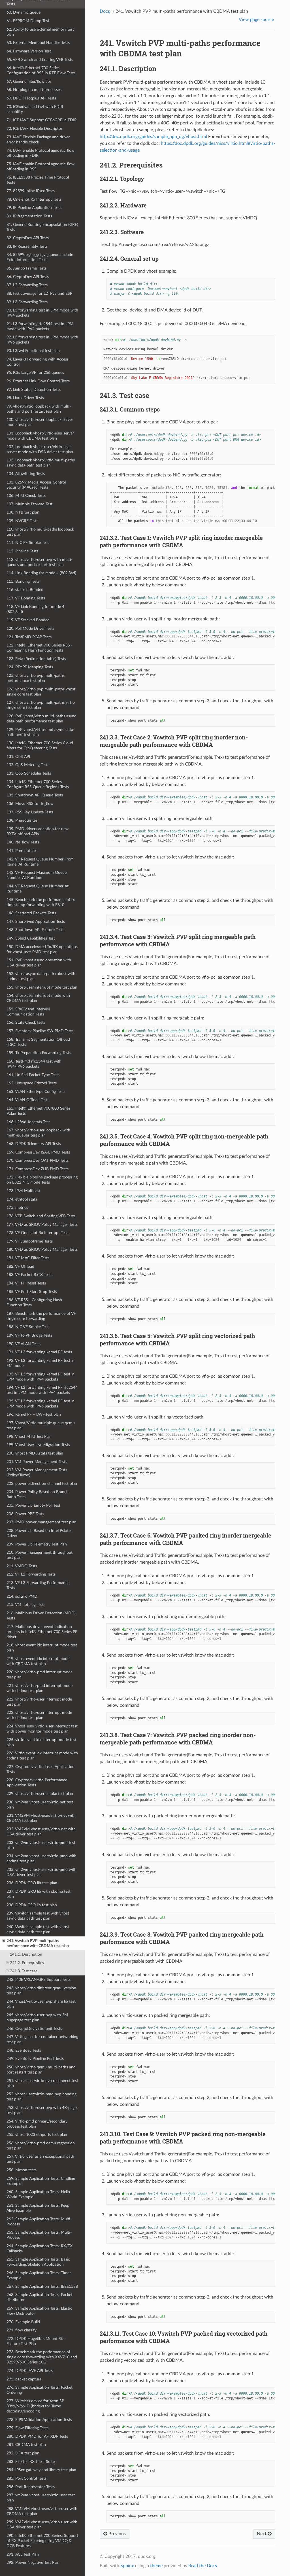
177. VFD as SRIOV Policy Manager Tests (42, 1225)
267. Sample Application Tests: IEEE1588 (42, 2286)
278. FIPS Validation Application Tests (39, 2420)
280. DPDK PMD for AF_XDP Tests (37, 2436)
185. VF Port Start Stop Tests (32, 1292)
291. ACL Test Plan (23, 2554)
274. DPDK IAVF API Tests (30, 2371)
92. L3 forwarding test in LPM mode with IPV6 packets (42, 340)
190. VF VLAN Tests (24, 1344)
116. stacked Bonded (25, 590)
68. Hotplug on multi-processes (34, 90)
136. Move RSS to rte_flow (30, 804)
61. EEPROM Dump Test (28, 21)
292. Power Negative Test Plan (33, 2563)
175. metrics (17, 1208)
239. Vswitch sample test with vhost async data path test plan (38, 1916)
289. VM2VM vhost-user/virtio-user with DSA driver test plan (42, 2525)
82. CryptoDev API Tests (28, 238)
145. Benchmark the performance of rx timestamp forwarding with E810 (41, 902)
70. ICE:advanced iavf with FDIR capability (35, 109)
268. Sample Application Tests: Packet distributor (40, 2297)
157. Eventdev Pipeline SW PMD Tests (40, 1031)
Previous (117, 2534)
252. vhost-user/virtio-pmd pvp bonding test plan (41, 2097)
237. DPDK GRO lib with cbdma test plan (39, 1894)
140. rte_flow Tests (23, 842)
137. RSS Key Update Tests (30, 812)
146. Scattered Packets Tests (31, 913)
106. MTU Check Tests (26, 496)
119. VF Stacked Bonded (28, 620)
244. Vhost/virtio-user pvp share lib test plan (41, 2004)
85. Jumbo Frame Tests (26, 268)
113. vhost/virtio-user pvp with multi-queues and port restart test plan (40, 562)
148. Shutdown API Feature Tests (35, 930)
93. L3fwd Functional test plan (33, 351)
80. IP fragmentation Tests (29, 216)
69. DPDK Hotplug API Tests (31, 98)
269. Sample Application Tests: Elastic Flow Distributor (39, 2311)
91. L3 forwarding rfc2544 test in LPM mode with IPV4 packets (40, 326)
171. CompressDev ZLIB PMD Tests (38, 1169)
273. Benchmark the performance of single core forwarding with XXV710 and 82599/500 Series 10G (42, 2357)
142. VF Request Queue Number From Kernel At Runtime (40, 862)
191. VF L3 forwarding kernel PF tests (39, 1352)
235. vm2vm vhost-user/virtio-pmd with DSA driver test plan (41, 1872)
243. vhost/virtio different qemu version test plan (41, 1991)
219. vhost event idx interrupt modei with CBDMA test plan (38, 1661)
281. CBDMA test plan (26, 2445)
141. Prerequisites (22, 851)
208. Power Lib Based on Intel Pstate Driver (39, 1533)
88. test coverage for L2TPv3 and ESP (39, 293)
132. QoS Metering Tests (28, 765)
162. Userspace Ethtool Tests (32, 1083)
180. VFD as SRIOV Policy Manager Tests (42, 1249)
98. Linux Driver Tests (25, 398)
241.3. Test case (24, 1971)
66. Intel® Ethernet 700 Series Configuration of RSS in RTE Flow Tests (41, 70)
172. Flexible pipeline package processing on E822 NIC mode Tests (42, 1180)
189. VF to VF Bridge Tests (29, 1335)
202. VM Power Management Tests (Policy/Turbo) (37, 1473)
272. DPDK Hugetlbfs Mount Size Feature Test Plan (36, 2341)
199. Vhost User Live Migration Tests (38, 1445)
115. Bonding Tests (23, 581)
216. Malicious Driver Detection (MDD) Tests (41, 1616)
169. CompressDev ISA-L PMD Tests (38, 1152)
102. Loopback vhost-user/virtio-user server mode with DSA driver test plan (40, 449)
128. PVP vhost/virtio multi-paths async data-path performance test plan (41, 719)
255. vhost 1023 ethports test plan (37, 2135)
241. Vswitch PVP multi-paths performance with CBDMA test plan (38, 1943)
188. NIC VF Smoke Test (28, 1327)
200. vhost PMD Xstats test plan (35, 1453)
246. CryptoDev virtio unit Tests (34, 2029)
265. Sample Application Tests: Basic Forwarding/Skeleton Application (38, 2262)
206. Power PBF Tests (25, 1514)
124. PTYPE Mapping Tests (30, 667)
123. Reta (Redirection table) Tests (36, 659)
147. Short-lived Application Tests (36, 922)
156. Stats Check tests (26, 1022)
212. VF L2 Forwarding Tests (31, 1574)
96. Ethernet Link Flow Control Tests (38, 381)
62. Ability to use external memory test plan (40, 32)
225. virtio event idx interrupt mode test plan (41, 1742)
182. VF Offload (20, 1266)
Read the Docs (203, 2566)
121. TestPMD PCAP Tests (29, 637)
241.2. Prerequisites (27, 1963)
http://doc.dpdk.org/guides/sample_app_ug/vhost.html (153, 137)
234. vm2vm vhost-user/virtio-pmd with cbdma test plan (41, 1859)
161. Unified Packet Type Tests (33, 1075)
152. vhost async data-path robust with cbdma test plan (41, 976)
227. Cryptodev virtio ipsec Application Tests (40, 1769)
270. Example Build (23, 2322)
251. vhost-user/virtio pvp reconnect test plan (42, 2083)
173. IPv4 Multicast (24, 1191)
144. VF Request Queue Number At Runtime (38, 889)
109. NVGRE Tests (22, 521)
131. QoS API (18, 757)
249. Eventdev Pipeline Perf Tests (35, 2059)
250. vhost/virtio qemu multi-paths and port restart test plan (41, 2070)
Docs (105, 11)
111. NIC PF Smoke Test (28, 543)
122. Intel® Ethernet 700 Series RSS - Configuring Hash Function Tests (40, 648)
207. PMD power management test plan (41, 1522)
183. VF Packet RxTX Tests (29, 1275)
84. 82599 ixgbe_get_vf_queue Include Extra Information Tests (40, 257)
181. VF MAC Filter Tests (28, 1258)
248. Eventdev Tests (24, 2050)
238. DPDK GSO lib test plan (32, 1905)
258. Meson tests (22, 2170)
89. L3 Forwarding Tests (27, 302)
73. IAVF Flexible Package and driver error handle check (38, 140)
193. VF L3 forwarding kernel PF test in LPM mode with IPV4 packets (40, 1377)
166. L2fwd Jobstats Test (28, 1122)
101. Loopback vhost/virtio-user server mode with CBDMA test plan (40, 436)
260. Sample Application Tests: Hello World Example (38, 2194)
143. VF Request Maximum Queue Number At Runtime (37, 875)
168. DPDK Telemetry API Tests (34, 1144)
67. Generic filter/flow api (29, 81)
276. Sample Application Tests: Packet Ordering (40, 2390)
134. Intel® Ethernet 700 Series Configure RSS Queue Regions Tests (38, 784)
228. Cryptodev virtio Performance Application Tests (37, 1783)
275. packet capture (24, 2379)
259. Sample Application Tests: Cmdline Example (41, 2181)
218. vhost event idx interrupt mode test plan (42, 1648)
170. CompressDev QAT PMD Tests (38, 1160)
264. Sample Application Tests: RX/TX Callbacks (40, 2249)
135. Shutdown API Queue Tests (35, 795)
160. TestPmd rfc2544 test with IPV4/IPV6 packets (34, 1064)
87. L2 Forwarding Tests (27, 285)
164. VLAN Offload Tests (28, 1100)
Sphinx (127, 2566)
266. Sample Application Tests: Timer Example (39, 2275)
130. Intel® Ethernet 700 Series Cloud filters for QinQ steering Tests (40, 746)
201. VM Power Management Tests (37, 1462)
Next (262, 2534)
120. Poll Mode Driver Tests (30, 628)
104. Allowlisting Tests (26, 474)
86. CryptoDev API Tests (28, 277)
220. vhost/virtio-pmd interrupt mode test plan (40, 1675)
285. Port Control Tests (26, 2478)
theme (156, 2566)
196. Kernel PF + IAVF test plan (34, 1414)
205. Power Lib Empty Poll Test (33, 1505)
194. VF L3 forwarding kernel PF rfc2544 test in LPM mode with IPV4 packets (42, 1390)
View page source (256, 20)
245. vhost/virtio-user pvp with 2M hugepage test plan (37, 2018)
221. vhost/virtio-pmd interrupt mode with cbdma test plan (40, 1688)
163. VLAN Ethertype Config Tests (36, 1092)
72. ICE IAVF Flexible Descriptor (34, 129)
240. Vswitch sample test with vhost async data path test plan (38, 1929)
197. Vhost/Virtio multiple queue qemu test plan (41, 1425)
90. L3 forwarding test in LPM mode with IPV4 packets (42, 313)
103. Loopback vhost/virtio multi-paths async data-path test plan (41, 463)
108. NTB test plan (23, 512)
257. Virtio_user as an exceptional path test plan (40, 2159)
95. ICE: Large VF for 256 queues (35, 373)
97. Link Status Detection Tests (34, 390)
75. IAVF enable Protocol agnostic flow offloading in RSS (40, 167)
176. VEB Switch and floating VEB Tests (41, 1216)
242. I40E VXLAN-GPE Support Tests (39, 1980)
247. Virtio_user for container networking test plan (42, 2039)
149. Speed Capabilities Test (31, 938)
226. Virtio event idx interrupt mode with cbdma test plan (42, 1756)
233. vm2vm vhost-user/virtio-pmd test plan (41, 1845)
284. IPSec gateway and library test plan (41, 2470)
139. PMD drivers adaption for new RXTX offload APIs (38, 831)
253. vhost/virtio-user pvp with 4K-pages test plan (42, 2110)
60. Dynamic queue (24, 12)
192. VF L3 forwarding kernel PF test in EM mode (40, 1363)
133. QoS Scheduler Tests (29, 773)
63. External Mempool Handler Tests (38, 43)
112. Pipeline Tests (22, 551)
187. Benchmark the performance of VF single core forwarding (41, 1316)
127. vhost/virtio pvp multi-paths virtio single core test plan (41, 705)
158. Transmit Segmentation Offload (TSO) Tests (38, 1042)
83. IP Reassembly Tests (27, 246)
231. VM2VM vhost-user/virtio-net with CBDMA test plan (41, 1818)
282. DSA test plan (23, 2453)
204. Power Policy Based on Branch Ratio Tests (38, 1494)
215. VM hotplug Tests (26, 1605)
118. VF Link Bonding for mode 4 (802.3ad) (35, 609)
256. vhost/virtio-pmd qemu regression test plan (41, 2146)
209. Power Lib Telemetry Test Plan (37, 1544)
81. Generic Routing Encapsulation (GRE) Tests (42, 227)
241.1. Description (26, 1954)
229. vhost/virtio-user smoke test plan (40, 1794)
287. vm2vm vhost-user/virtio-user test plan (41, 2498)
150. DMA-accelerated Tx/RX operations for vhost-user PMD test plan (42, 949)
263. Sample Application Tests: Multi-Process (39, 2235)
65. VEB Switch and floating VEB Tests (40, 60)
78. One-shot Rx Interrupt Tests (34, 199)
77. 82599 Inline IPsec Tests (31, 191)
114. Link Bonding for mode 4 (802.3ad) (41, 573)
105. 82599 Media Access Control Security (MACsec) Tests (36, 485)
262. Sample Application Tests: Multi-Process (39, 2222)
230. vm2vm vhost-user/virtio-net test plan (40, 1805)
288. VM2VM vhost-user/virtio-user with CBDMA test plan (42, 2511)
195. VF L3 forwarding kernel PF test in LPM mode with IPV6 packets (40, 1404)
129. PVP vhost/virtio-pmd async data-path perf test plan (40, 732)
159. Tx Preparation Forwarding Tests (39, 1053)
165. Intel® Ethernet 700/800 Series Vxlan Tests (38, 1111)
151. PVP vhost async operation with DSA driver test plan (39, 963)
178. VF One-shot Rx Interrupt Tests (38, 1233)
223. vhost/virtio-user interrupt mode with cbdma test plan (39, 1715)
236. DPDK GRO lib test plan (32, 1883)
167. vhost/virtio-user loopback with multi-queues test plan (38, 1133)
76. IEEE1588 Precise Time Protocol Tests (38, 180)
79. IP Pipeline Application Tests (34, 208)
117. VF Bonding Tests (26, 598)
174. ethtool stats (22, 1199)
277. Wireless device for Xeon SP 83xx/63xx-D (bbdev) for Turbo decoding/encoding (35, 2406)
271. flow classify (22, 2330)
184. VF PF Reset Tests (26, 1283)
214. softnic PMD (22, 1596)
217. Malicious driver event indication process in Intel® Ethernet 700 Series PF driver (42, 1632)
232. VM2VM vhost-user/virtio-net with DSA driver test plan (41, 1832)
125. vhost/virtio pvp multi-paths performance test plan (36, 678)
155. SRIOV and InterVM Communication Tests (28, 1012)
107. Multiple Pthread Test (29, 504)
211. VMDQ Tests (22, 1566)
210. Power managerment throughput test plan (40, 1555)
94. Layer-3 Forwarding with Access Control (38, 362)
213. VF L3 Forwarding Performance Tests (38, 1585)
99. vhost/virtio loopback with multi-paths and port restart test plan (39, 409)
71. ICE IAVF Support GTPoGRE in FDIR (42, 120)
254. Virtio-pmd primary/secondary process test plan (37, 2124)
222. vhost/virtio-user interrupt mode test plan (39, 1702)
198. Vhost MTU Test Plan (29, 1437)
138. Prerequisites (22, 820)
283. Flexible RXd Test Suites (31, 2462)
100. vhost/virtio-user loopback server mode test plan (40, 422)
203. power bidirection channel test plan (42, 1484)
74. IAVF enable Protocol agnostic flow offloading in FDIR (40, 153)
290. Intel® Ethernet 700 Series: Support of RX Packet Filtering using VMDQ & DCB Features (42, 2541)
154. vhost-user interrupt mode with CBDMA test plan (38, 998)
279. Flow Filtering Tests (27, 2428)
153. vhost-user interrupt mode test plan (42, 987)
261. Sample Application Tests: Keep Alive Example (38, 2208)
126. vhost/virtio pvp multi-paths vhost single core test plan (41, 692)
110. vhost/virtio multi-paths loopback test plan (40, 532)
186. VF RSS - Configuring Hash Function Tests (34, 1302)
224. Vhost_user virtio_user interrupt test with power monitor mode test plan (42, 1729)
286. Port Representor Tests (31, 2487)
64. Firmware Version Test (29, 51)
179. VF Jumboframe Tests (30, 1241)
